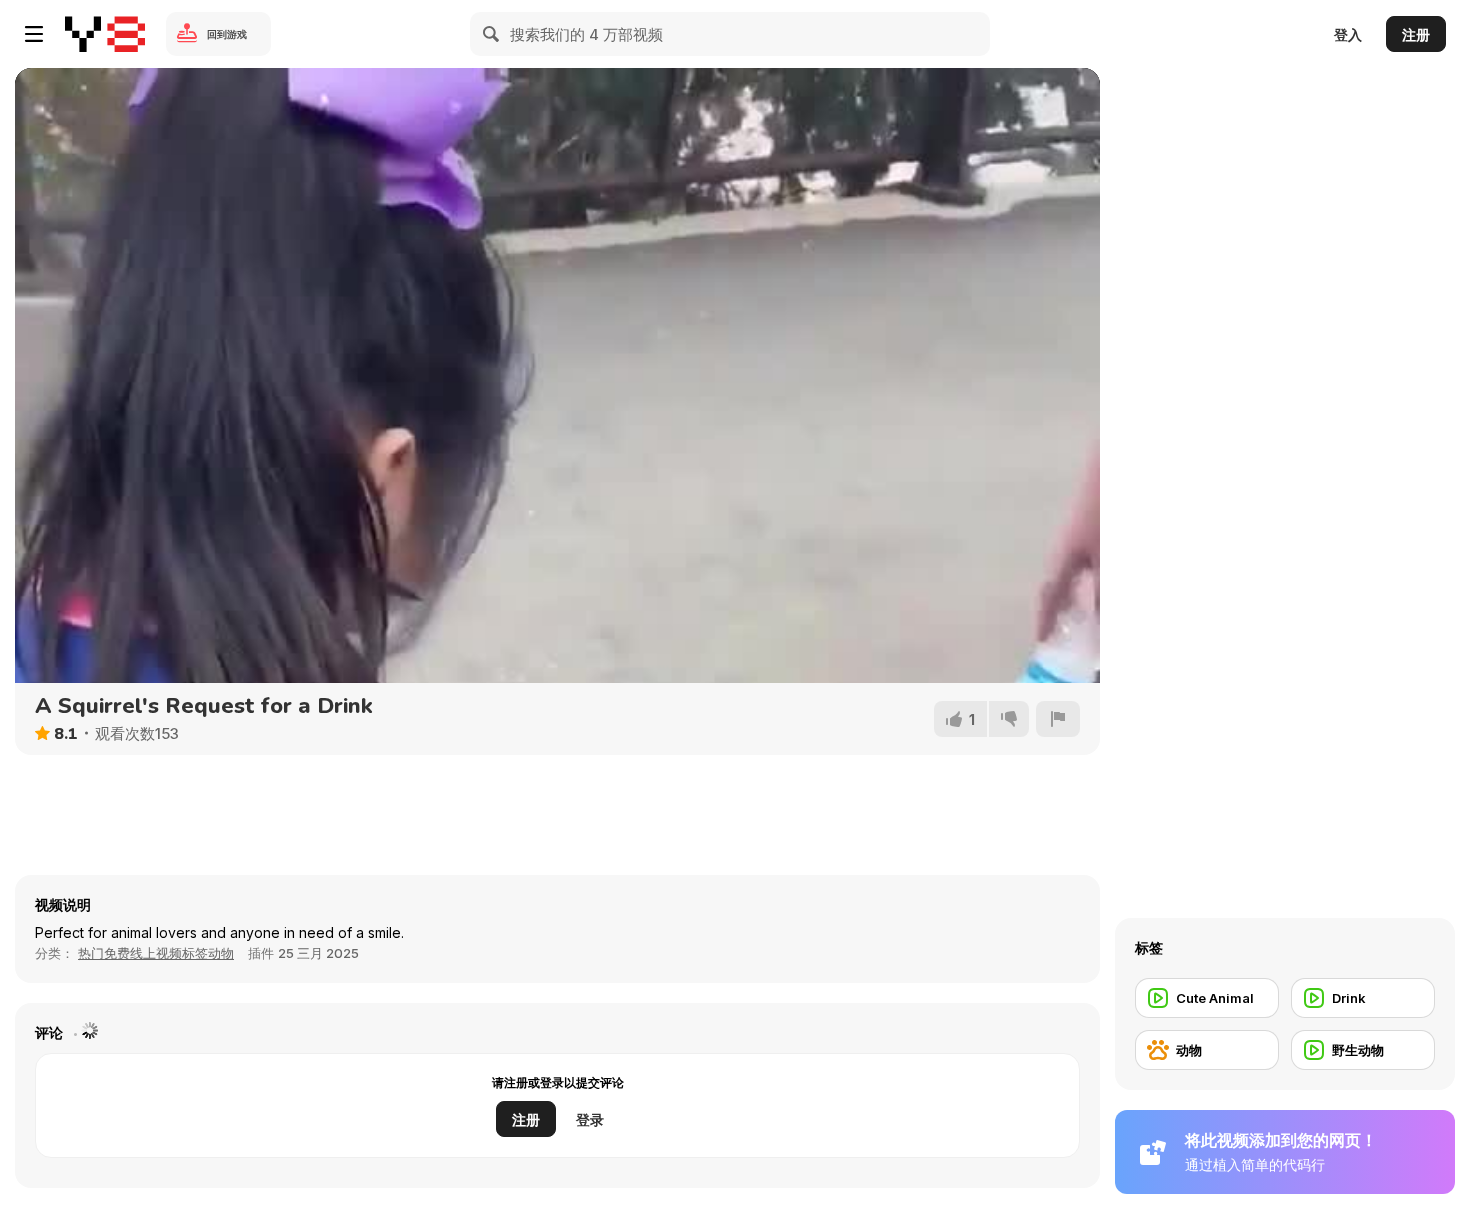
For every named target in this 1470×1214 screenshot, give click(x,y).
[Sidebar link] (34, 34)
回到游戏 (227, 34)
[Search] (492, 34)
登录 (590, 1119)
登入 (1348, 34)
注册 (1416, 34)
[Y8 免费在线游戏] (105, 34)
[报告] (1058, 719)
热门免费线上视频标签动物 (156, 953)
